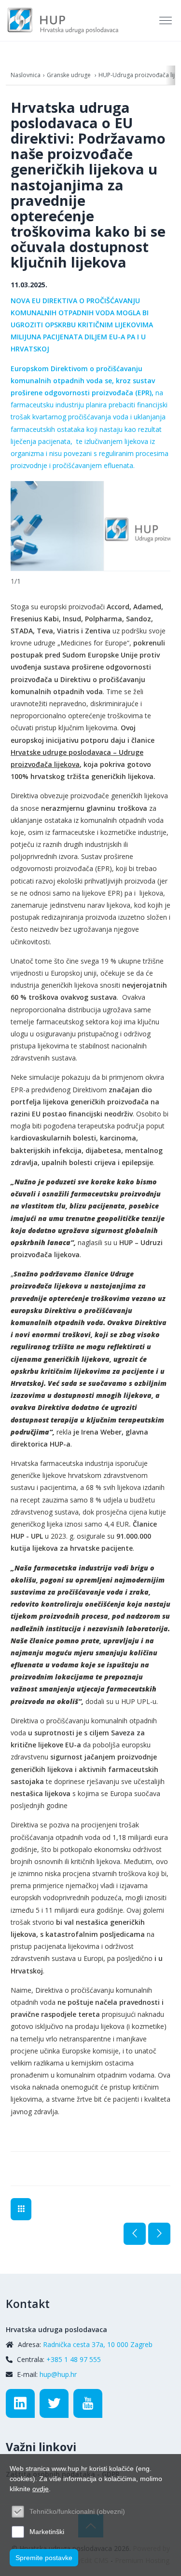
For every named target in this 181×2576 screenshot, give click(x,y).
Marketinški (47, 2532)
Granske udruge (70, 75)
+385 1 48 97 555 (74, 2359)
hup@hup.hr (58, 2374)
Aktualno (21, 2209)
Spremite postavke (44, 2558)
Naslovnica (26, 75)
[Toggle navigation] (167, 21)
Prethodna (135, 2234)
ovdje (41, 2489)
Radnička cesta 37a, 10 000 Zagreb (98, 2344)
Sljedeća (159, 2234)
